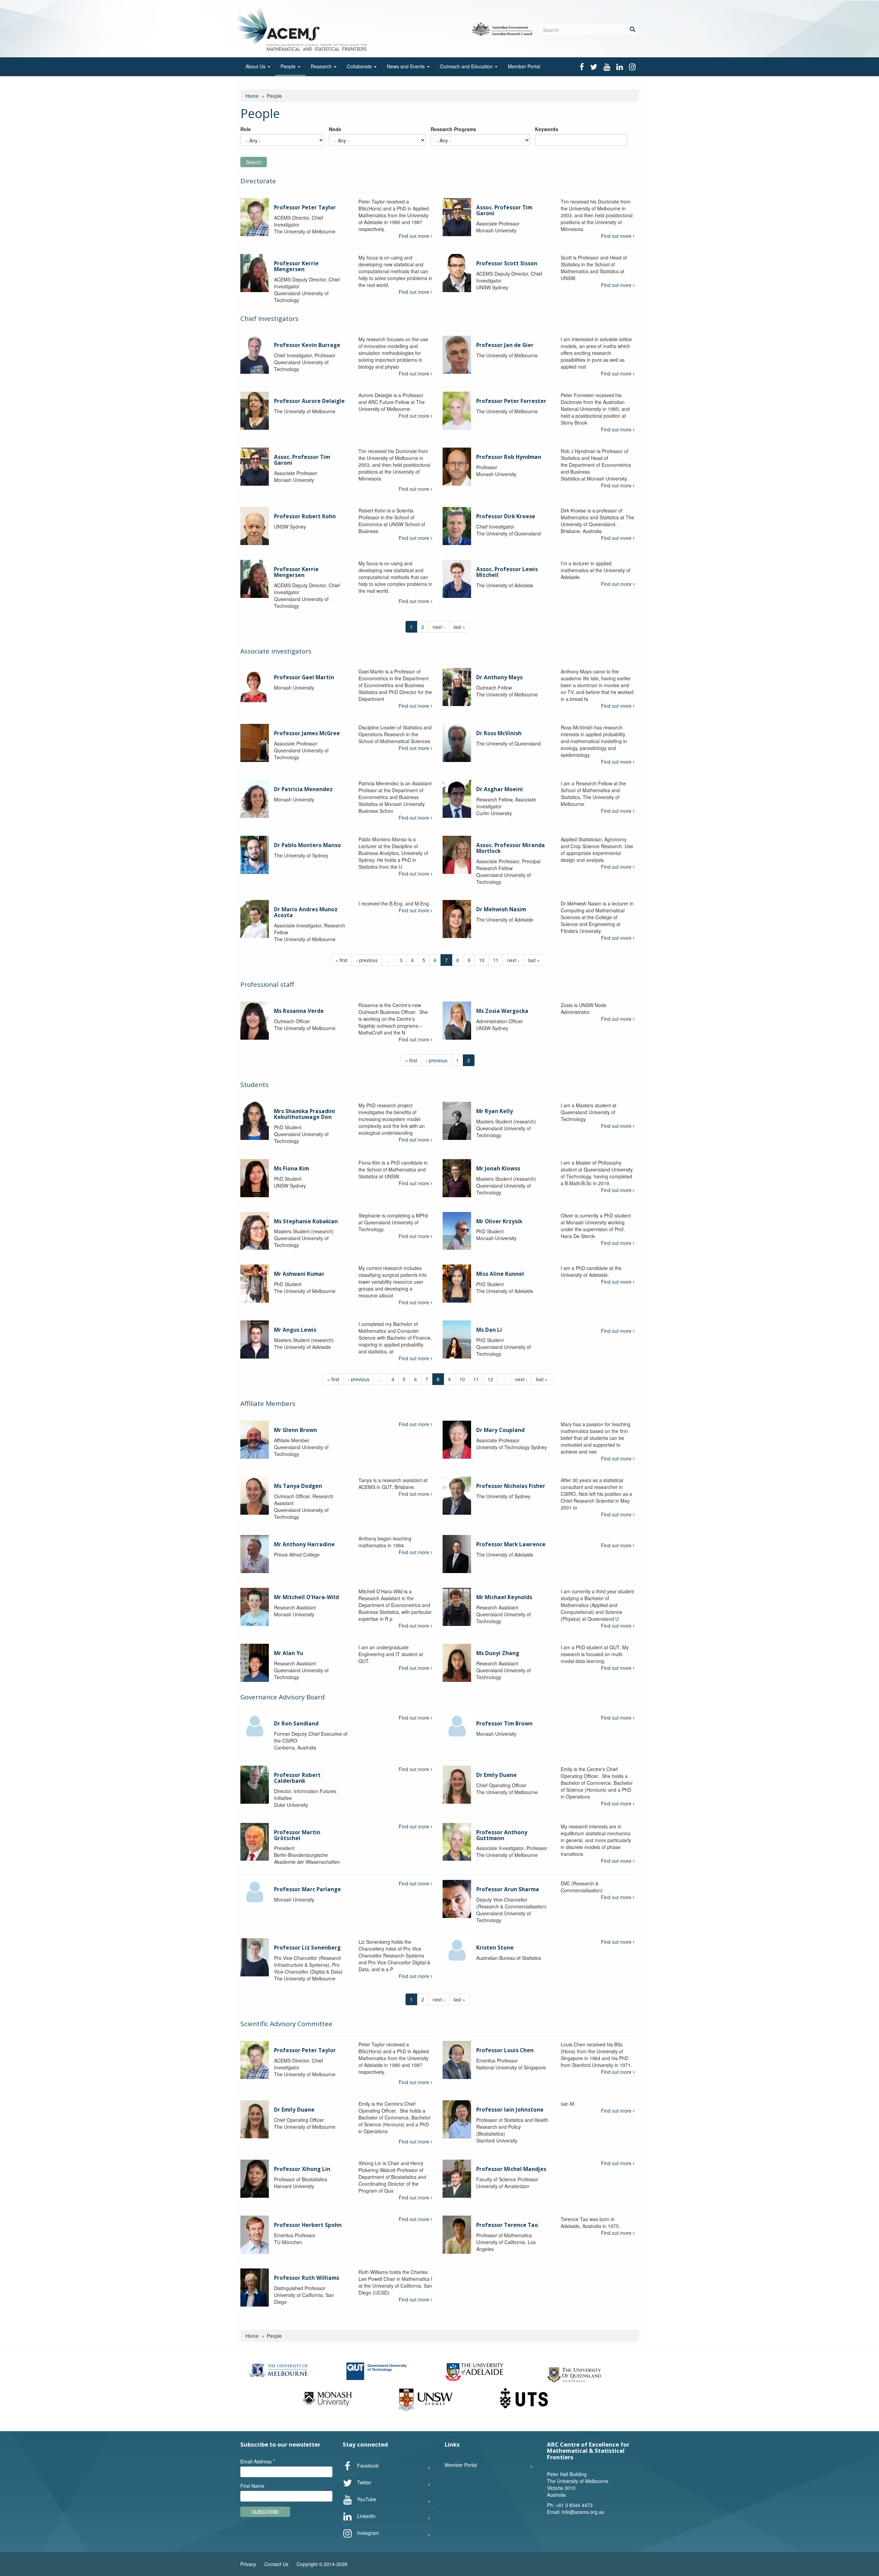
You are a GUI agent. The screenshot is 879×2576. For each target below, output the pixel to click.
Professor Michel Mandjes (511, 2169)
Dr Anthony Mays (499, 677)
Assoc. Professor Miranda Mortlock (511, 848)
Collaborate (360, 66)
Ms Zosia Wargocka (502, 1011)
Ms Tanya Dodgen (298, 1486)
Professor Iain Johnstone (510, 2110)
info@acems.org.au (583, 2512)
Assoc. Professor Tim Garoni (504, 210)
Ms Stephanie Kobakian (306, 1221)
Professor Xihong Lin (302, 2169)
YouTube (366, 2499)
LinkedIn (366, 2516)
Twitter (364, 2482)
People (289, 66)
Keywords (547, 129)
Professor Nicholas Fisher (511, 1486)
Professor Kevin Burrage (307, 345)
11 (496, 960)
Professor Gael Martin (304, 677)
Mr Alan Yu (289, 1653)
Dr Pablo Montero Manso (307, 845)
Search (254, 162)
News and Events (407, 66)
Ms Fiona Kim (292, 1169)
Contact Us (276, 2564)
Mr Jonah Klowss (498, 1169)
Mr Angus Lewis (295, 1330)
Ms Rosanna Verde (299, 1011)
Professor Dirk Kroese (506, 516)
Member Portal (524, 66)
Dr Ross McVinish (499, 733)
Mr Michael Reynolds (504, 1597)
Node (335, 129)
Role (246, 129)
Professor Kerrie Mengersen (296, 266)
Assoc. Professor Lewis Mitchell (507, 572)
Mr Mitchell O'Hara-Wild (306, 1597)
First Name (252, 2486)
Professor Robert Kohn (305, 516)
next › (439, 627)
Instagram (367, 2533)
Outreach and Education (467, 66)
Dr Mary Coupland (500, 1430)
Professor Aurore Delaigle (309, 401)
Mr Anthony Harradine (304, 1544)
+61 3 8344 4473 (574, 2505)
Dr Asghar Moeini (500, 789)
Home (252, 96)
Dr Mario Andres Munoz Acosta (306, 912)
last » (459, 627)
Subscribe (265, 2512)
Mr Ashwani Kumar (299, 1274)
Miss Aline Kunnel (500, 1274)
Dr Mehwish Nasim (501, 909)
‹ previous (367, 960)
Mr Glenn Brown (295, 1430)
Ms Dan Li (489, 1330)
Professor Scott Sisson (507, 263)
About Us (256, 66)
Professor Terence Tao (507, 2225)
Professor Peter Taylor (305, 207)
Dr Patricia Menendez (303, 789)
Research (322, 66)
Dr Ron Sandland (296, 1724)
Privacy (248, 2564)
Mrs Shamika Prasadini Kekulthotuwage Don (305, 1114)
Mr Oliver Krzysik (499, 1221)
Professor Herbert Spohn (308, 2225)
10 (482, 960)
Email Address (258, 2461)
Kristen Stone (495, 1948)
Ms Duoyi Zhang (498, 1653)
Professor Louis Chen (505, 2050)
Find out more (415, 236)
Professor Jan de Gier (505, 345)
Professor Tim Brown (504, 1724)
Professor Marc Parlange (307, 1889)
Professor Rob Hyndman (509, 457)
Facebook (367, 2465)
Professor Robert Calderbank (297, 1778)
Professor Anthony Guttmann (502, 1835)
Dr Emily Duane (496, 1775)
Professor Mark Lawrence (511, 1544)
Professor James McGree (307, 733)
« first (341, 960)
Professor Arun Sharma (508, 1889)
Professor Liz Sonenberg (307, 1948)
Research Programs (453, 129)
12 (490, 1379)
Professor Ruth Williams (307, 2278)
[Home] (303, 28)
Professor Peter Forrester (511, 401)
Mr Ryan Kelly (495, 1111)
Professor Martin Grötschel (297, 1835)
